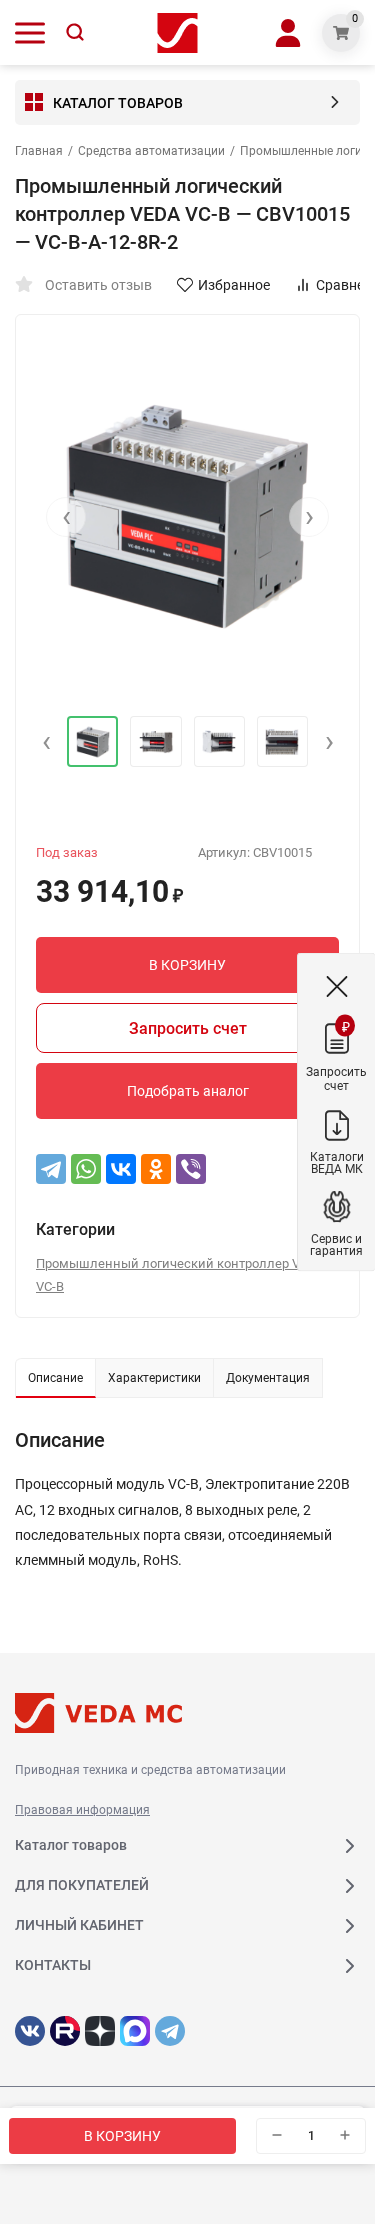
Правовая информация (82, 1810)
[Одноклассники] (156, 1169)
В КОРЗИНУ (122, 2136)
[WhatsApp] (86, 1169)
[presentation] (66, 517)
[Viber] (191, 1169)
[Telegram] (51, 1169)
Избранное (234, 285)
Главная (39, 151)
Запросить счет (188, 1028)
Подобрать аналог (188, 1091)
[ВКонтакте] (121, 1169)
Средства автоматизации (151, 151)
